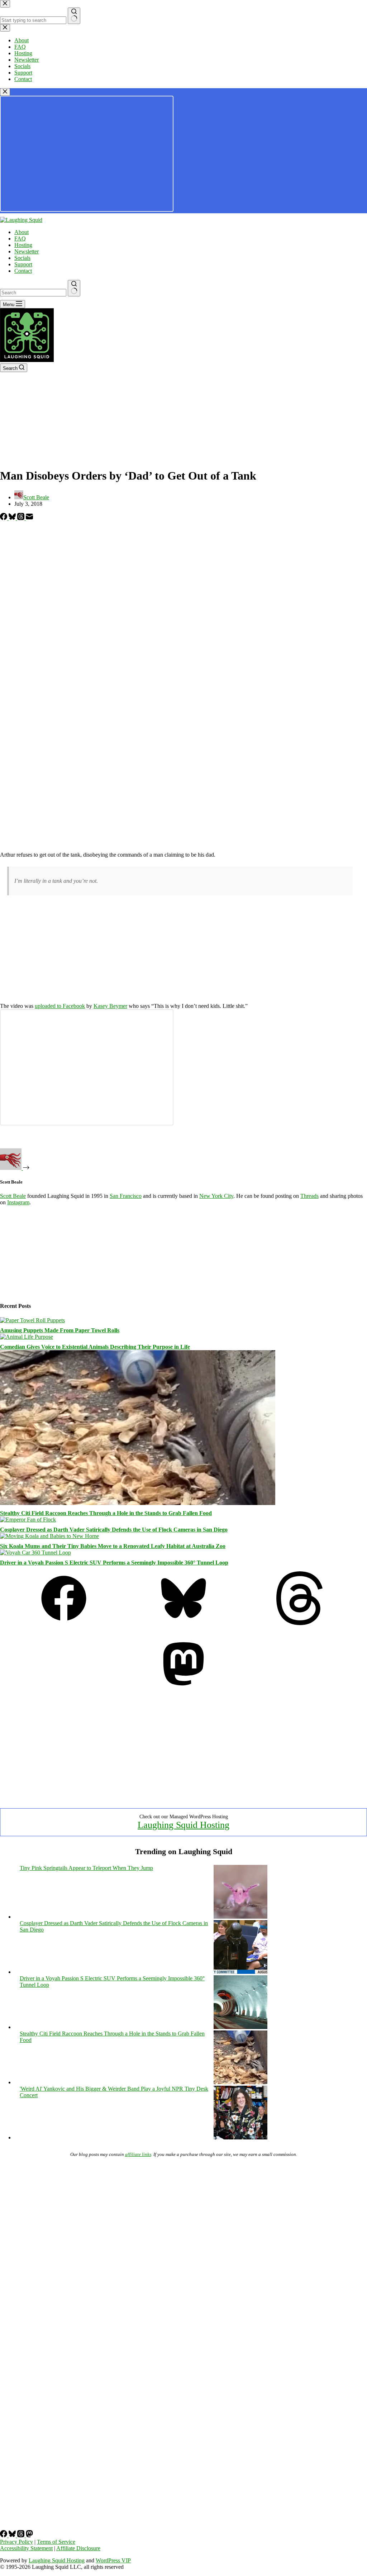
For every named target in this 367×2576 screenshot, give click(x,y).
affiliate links (138, 2154)
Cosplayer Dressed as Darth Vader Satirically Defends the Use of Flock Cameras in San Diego (114, 1530)
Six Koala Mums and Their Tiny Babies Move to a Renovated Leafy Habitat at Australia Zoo (113, 1546)
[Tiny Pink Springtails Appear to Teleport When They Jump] (240, 1917)
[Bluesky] (13, 518)
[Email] (29, 518)
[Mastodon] (183, 1689)
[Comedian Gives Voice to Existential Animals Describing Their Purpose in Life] (27, 1337)
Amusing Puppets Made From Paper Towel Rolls (60, 1330)
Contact (23, 271)
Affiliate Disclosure (78, 2548)
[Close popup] (5, 92)
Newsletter (27, 251)
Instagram (18, 1202)
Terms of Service (56, 2542)
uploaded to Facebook (60, 1006)
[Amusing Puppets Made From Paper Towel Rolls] (32, 1320)
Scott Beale (13, 1196)
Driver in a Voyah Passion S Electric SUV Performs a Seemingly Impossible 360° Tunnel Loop (114, 1563)
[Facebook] (4, 518)
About (22, 232)
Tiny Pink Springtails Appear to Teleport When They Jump (86, 1868)
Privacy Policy (16, 2542)
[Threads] (22, 518)
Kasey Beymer (110, 1006)
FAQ (20, 239)
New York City (216, 1196)
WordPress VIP (113, 2560)
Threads (309, 1196)
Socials (22, 258)
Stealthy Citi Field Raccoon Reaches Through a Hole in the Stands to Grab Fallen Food (106, 1513)
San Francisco (126, 1196)
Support (23, 264)
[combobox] (33, 293)
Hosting (23, 245)
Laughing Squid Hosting (183, 1825)
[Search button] (74, 288)
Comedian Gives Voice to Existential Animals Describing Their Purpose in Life (95, 1347)
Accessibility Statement (26, 2548)
